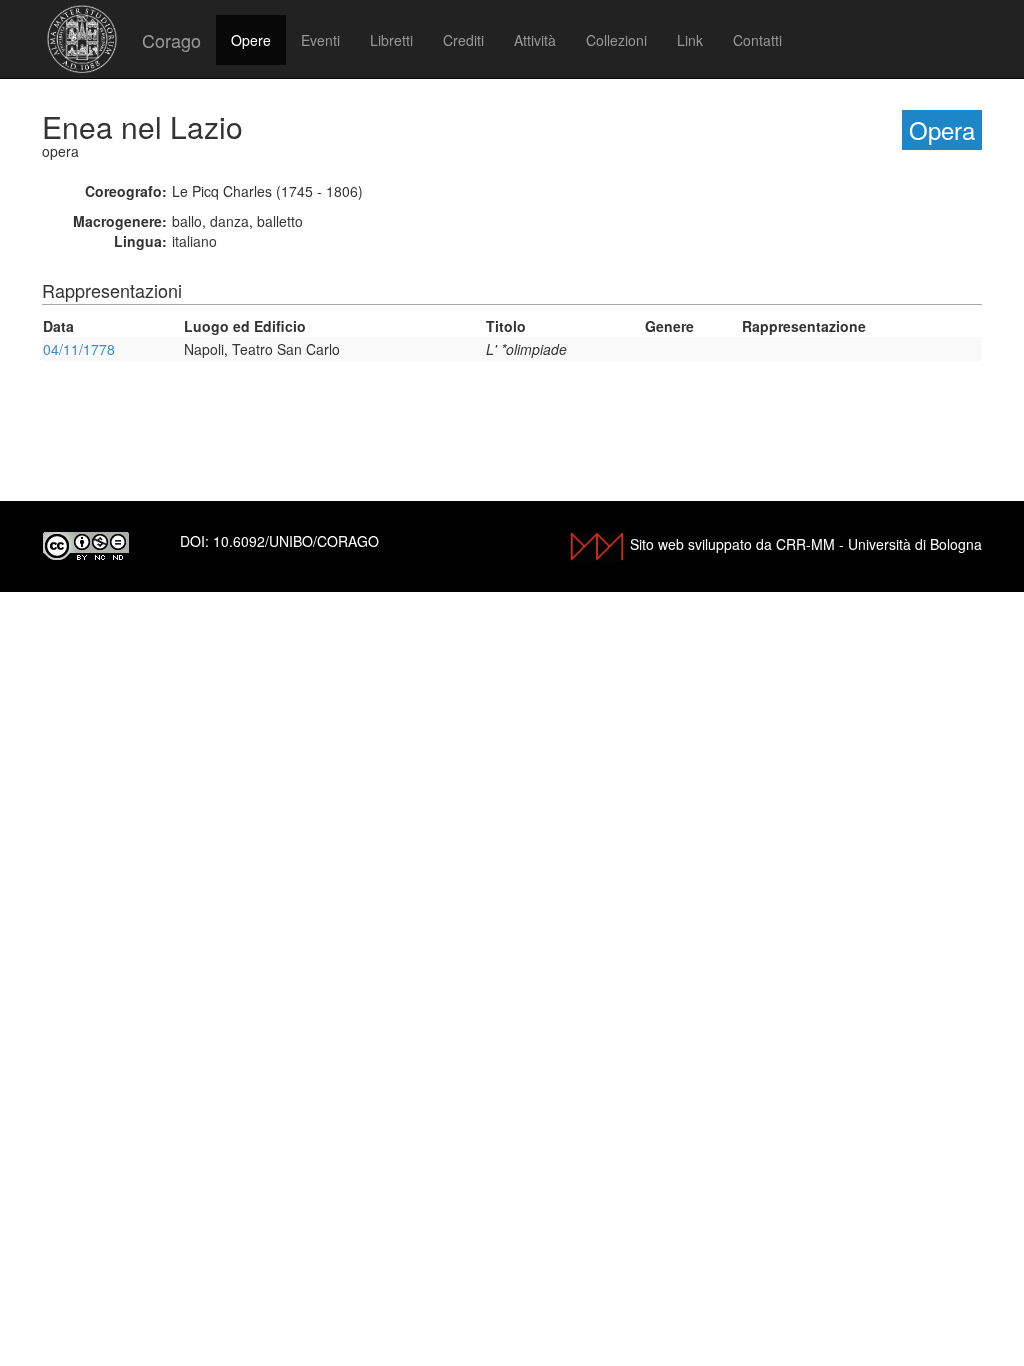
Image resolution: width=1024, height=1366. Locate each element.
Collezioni (616, 40)
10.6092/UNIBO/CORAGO (296, 541)
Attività (535, 40)
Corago (171, 40)
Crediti (463, 40)
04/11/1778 (79, 349)
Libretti (391, 40)
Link (690, 40)
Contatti (757, 40)
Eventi (320, 40)
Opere (251, 40)
